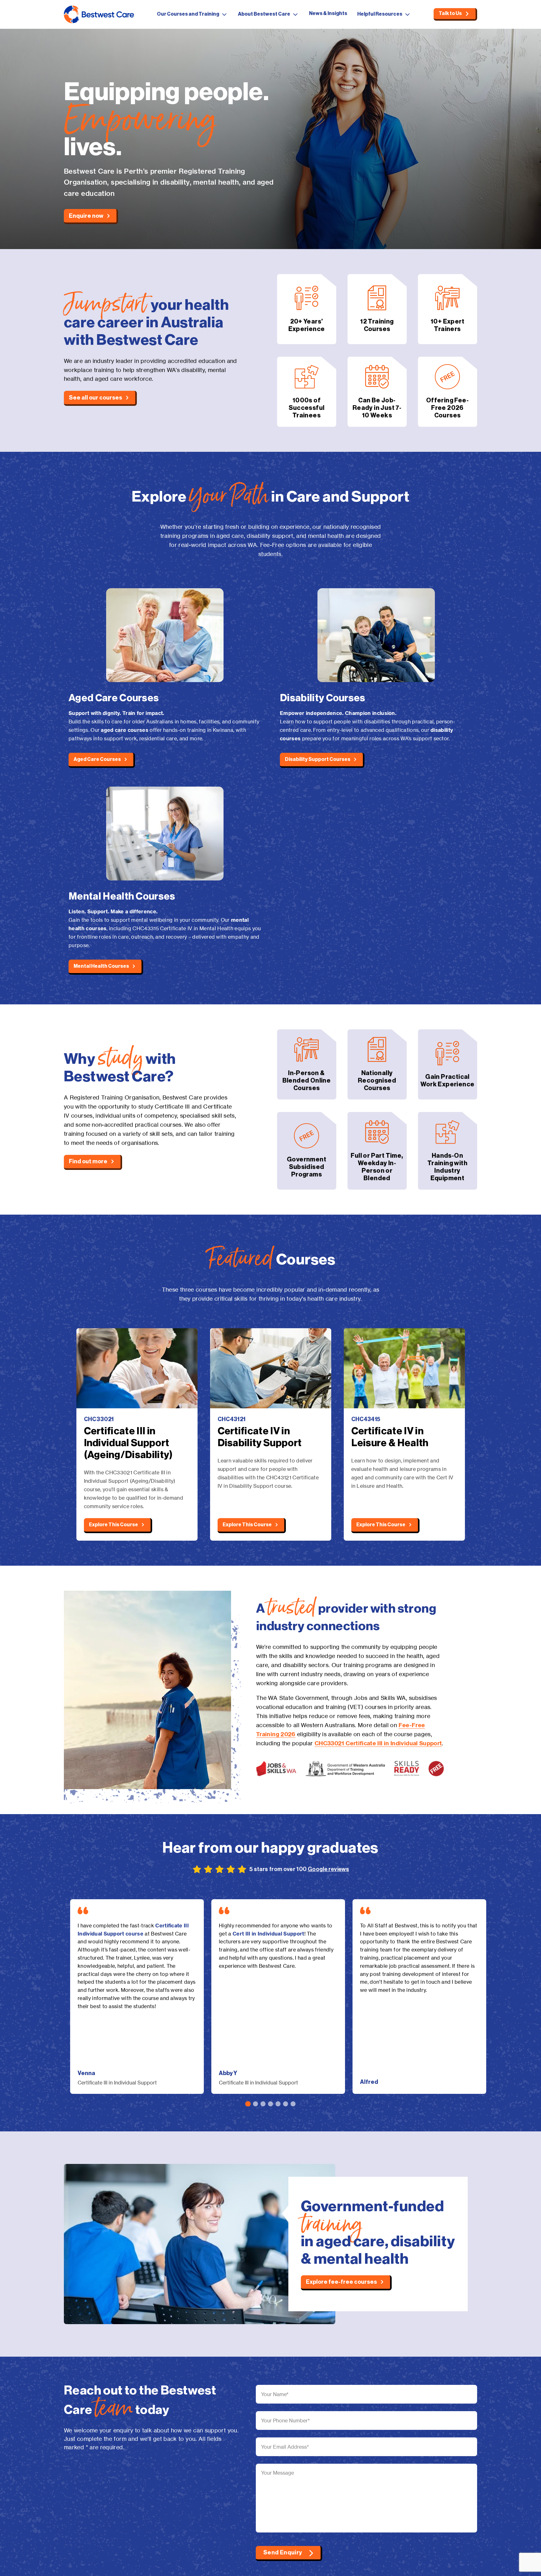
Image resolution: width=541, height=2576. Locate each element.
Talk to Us (450, 13)
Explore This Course (113, 1525)
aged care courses (124, 730)
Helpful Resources (380, 14)
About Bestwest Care (264, 14)
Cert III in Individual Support (268, 1934)
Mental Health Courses (101, 966)
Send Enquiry (283, 2553)
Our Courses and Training (188, 14)
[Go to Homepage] (99, 14)
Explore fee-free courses (341, 2282)
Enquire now (86, 216)
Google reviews (328, 1869)
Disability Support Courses (318, 759)
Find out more (88, 1161)
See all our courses (95, 398)
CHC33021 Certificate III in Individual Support (378, 1743)
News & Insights (328, 13)
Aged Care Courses (97, 759)
